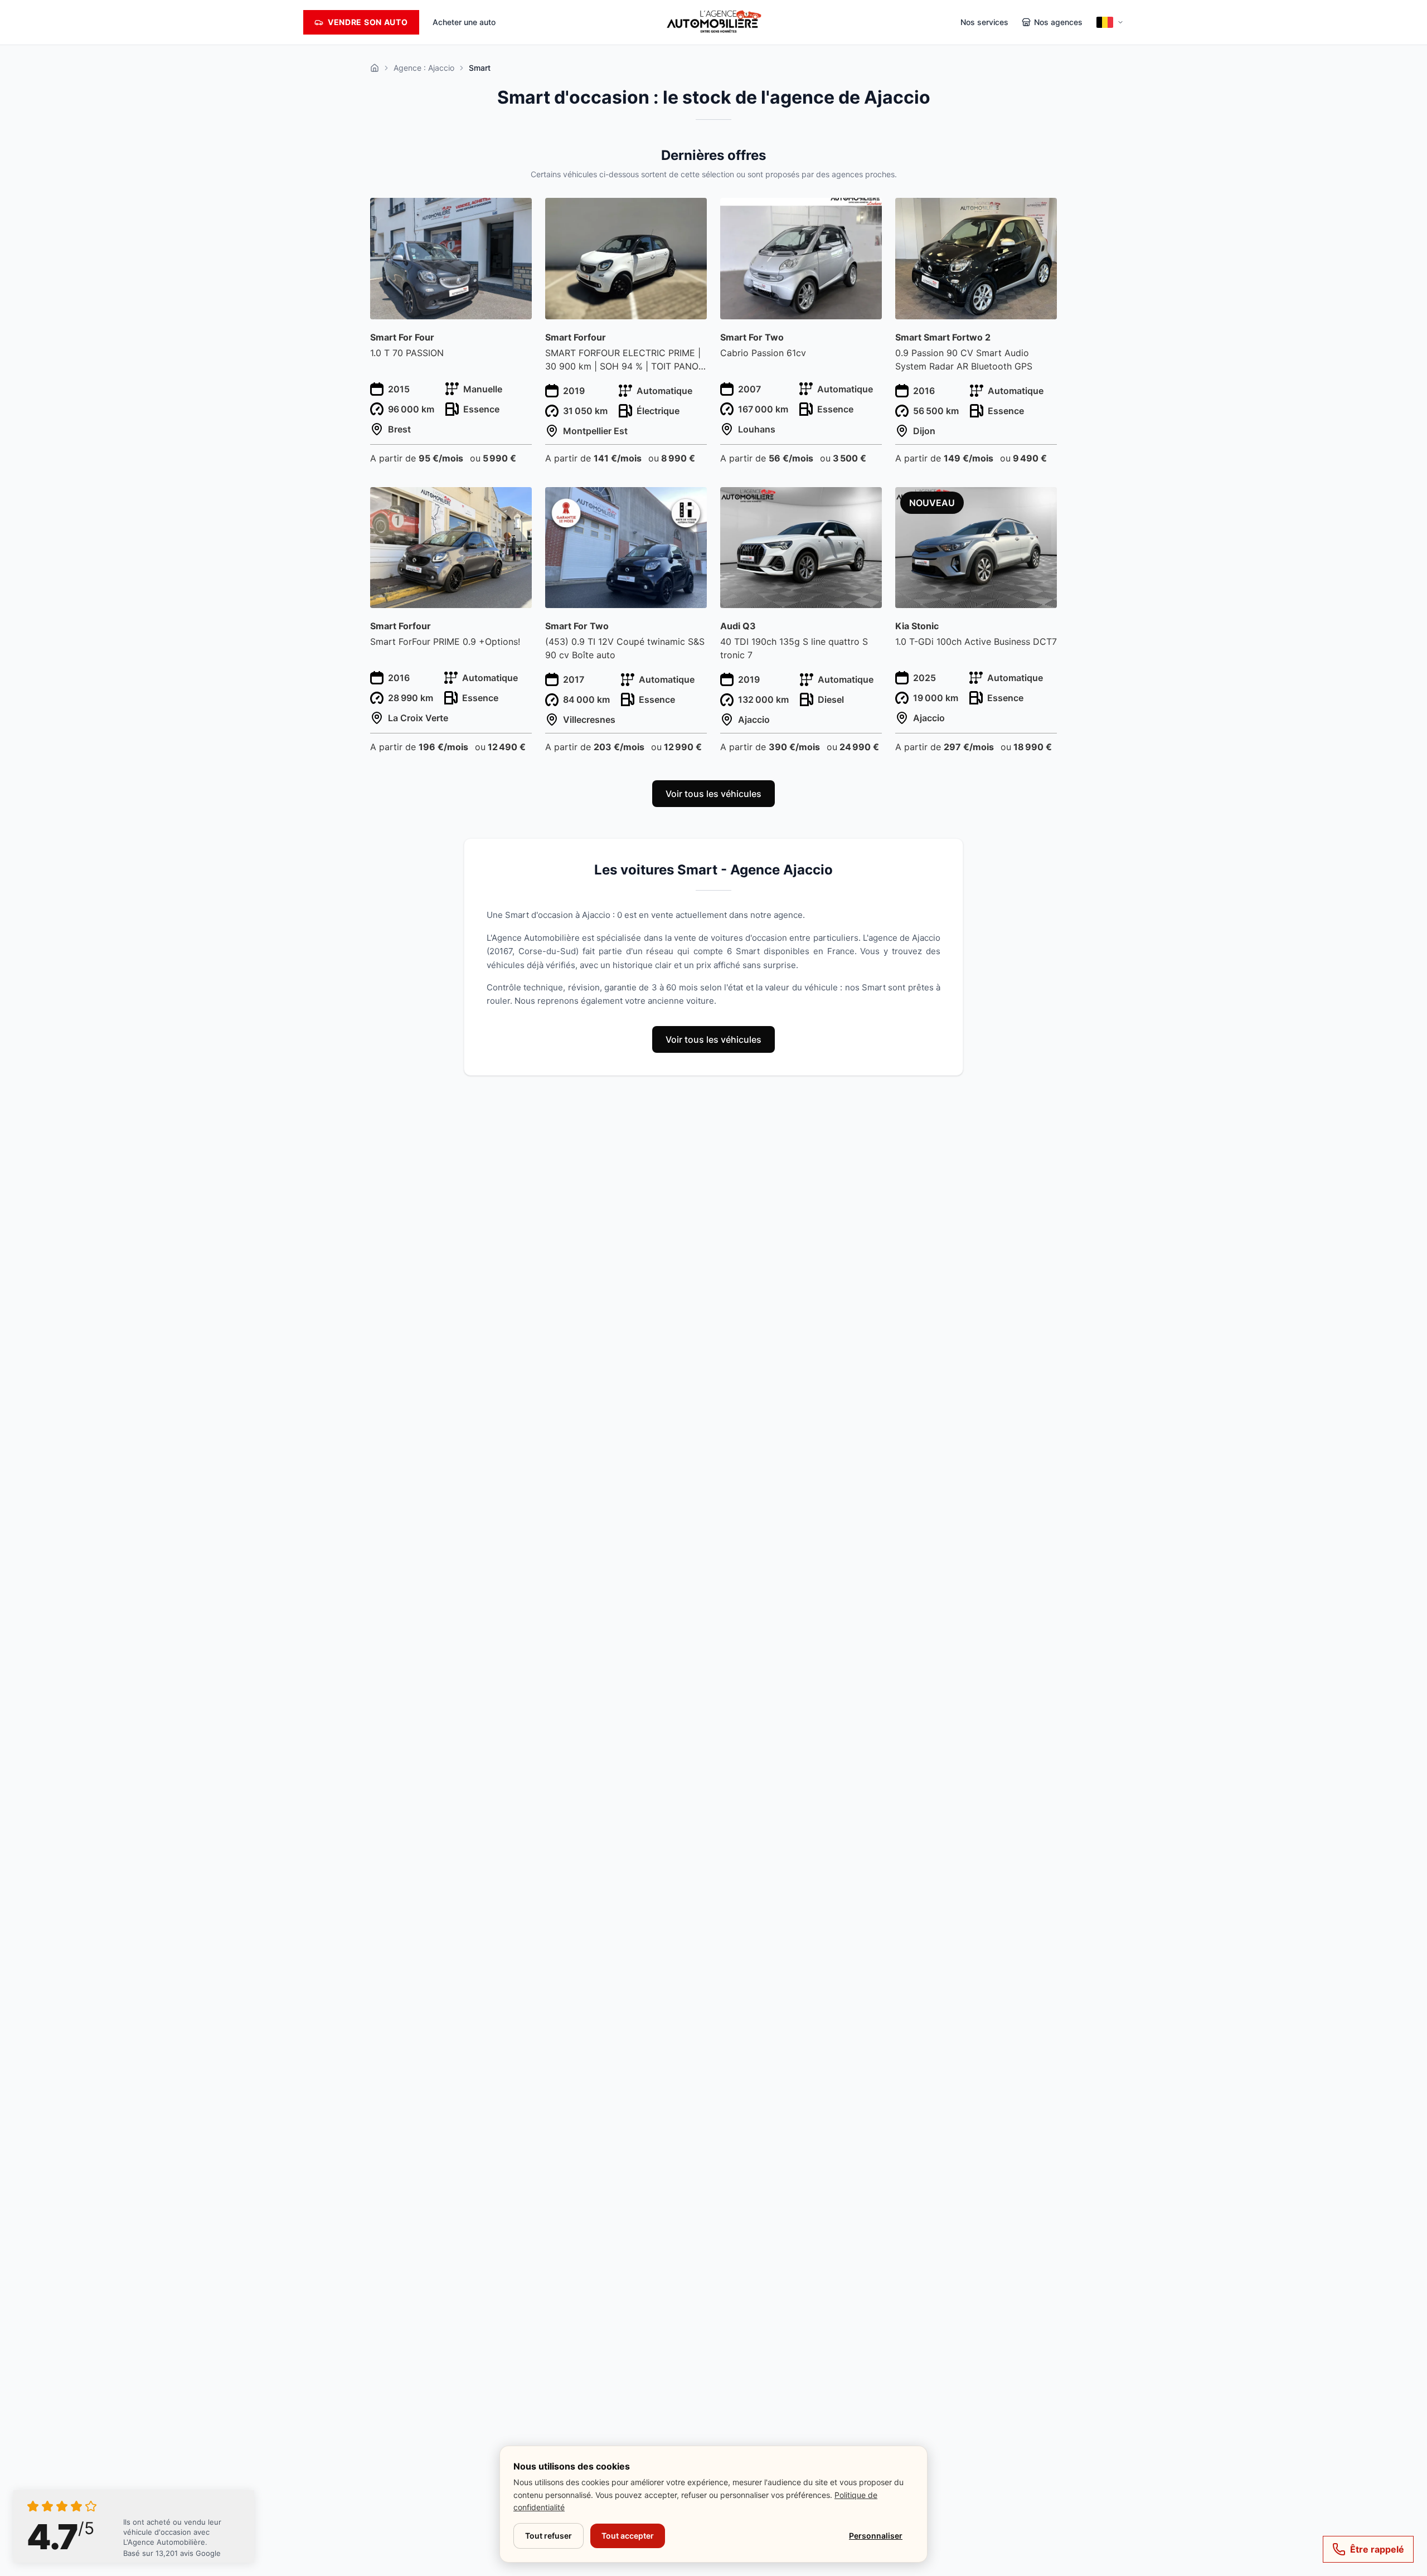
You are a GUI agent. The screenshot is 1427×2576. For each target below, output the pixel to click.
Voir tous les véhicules (713, 794)
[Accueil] (375, 68)
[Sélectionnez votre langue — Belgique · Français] (1110, 22)
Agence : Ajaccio (424, 68)
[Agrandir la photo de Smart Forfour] (692, 213)
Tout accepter (628, 2536)
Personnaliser (876, 2536)
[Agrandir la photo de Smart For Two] (867, 213)
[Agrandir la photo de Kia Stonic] (1042, 502)
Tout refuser (549, 2536)
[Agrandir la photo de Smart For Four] (517, 213)
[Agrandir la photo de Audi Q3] (867, 502)
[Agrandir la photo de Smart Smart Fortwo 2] (1042, 213)
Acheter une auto (464, 22)
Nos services (984, 22)
